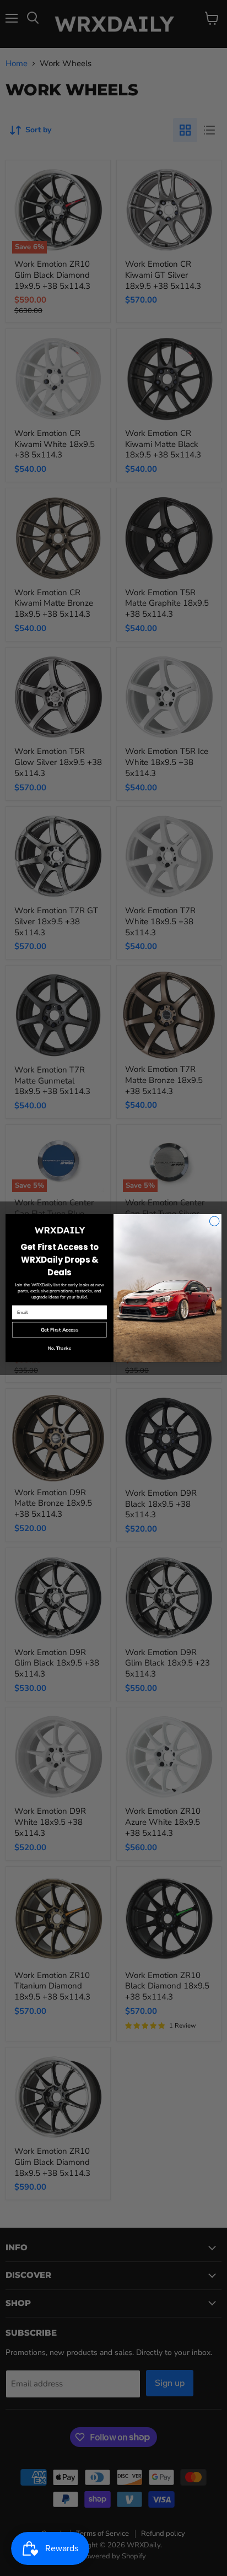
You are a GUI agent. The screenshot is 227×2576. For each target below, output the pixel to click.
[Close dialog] (214, 1221)
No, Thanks (60, 1348)
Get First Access (60, 1330)
